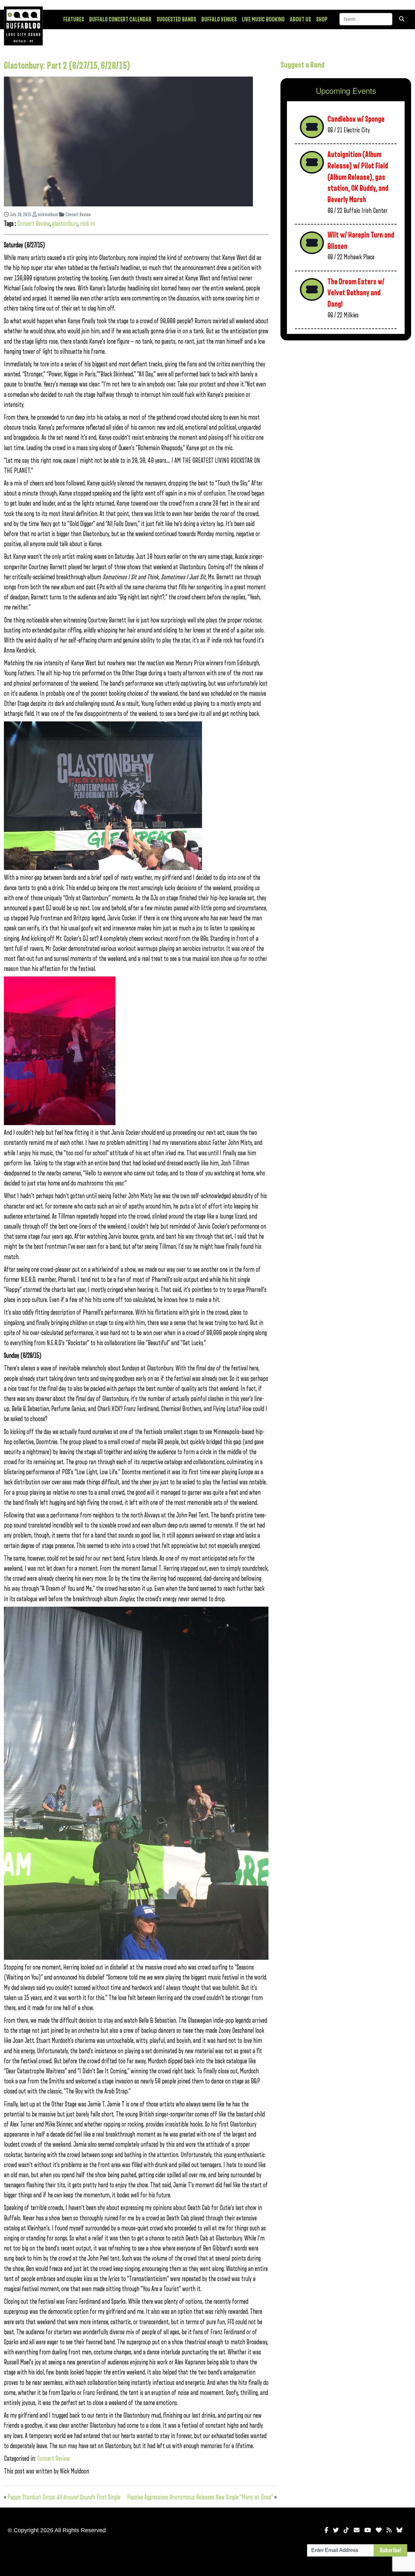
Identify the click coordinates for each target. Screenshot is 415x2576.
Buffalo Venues (219, 19)
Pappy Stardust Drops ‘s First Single (64, 2497)
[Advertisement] (346, 396)
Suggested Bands (176, 19)
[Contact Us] (357, 2530)
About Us (300, 19)
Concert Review (78, 215)
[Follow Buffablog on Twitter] (336, 2530)
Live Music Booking (263, 19)
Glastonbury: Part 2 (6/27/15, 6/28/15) (67, 66)
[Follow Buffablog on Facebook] (326, 2530)
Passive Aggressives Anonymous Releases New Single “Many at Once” (200, 2497)
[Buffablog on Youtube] (368, 2530)
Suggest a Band (302, 65)
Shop (322, 19)
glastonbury (65, 224)
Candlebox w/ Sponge (356, 119)
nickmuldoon (47, 215)
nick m (88, 224)
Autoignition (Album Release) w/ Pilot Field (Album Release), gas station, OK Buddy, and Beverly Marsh (358, 177)
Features (74, 19)
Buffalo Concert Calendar (120, 19)
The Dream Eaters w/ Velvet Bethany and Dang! (356, 293)
